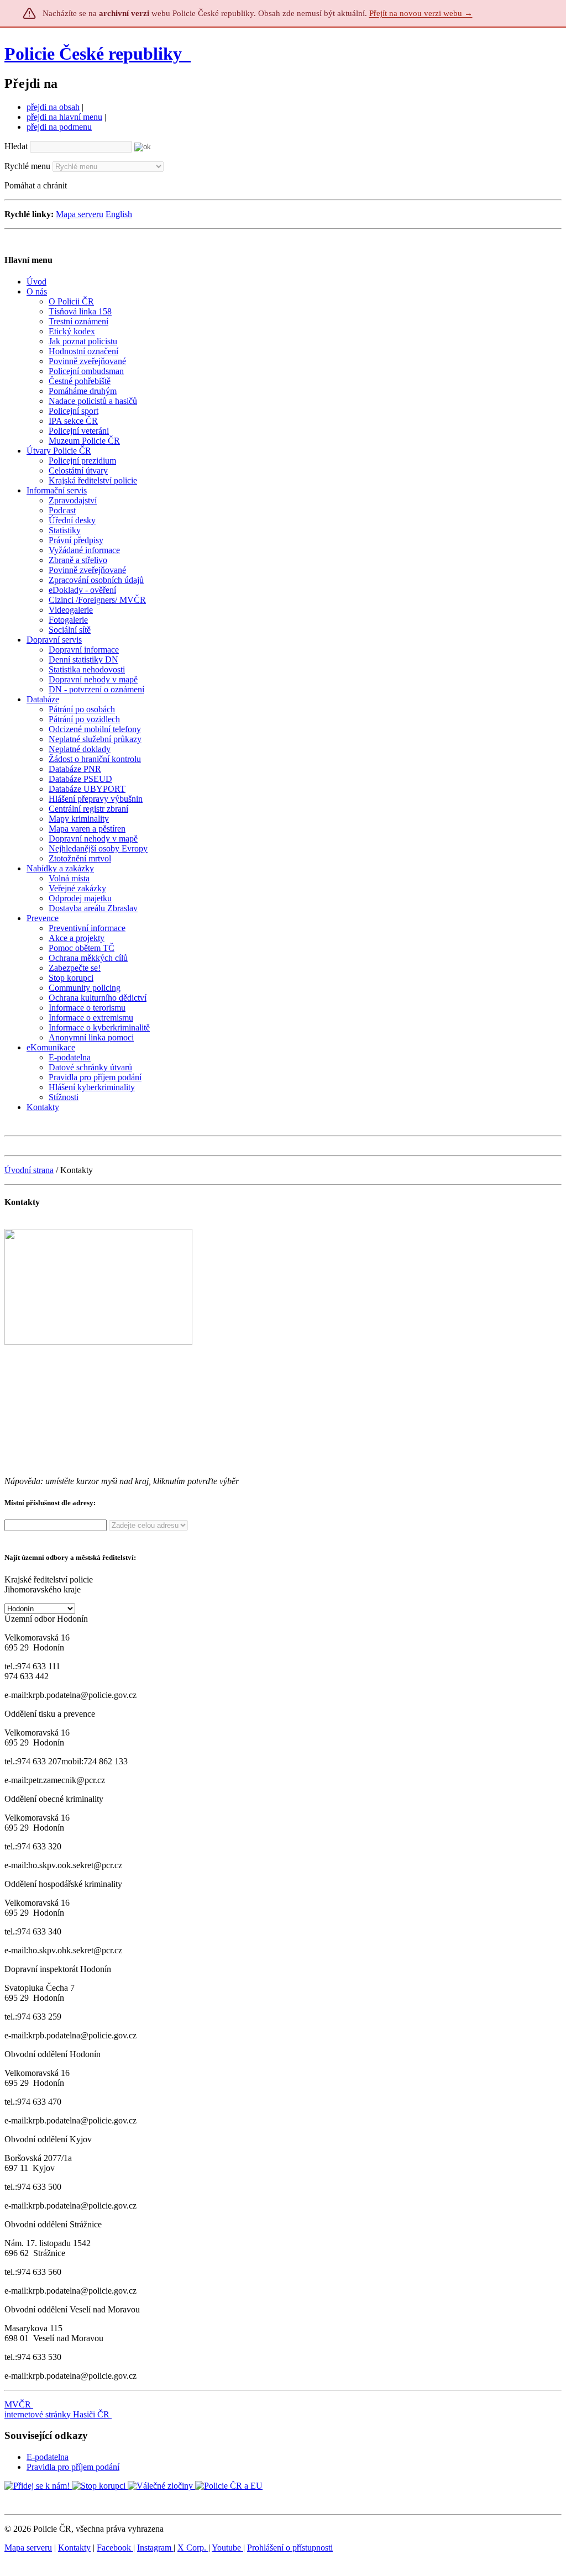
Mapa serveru (80, 214)
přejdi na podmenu (59, 127)
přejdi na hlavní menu (64, 117)
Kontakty (74, 2548)
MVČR (18, 2404)
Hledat (16, 146)
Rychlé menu (27, 166)
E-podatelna (48, 2457)
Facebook (115, 2548)
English (119, 214)
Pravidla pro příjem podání (73, 2467)
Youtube (227, 2548)
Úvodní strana (29, 1170)
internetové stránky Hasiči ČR (57, 2414)
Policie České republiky (93, 54)
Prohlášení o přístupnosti (290, 2548)
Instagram (155, 2548)
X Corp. (193, 2548)
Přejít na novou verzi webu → (421, 13)
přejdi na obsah (53, 107)
